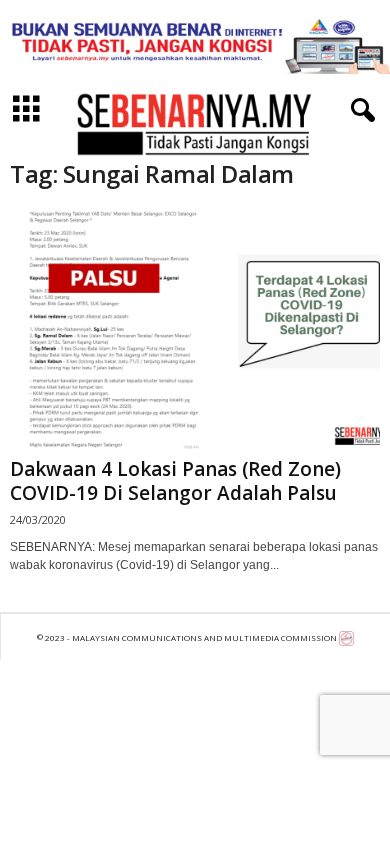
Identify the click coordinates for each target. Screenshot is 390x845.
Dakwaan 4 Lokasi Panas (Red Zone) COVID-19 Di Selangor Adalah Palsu (175, 481)
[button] (359, 111)
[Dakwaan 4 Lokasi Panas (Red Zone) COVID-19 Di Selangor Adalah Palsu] (195, 329)
